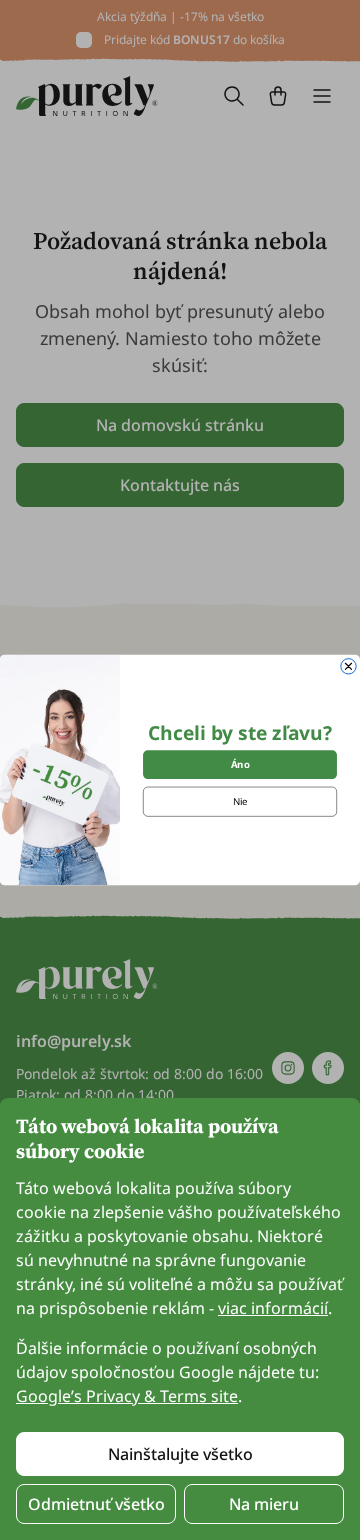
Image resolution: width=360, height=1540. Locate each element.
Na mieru (264, 1504)
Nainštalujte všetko (180, 1454)
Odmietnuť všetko (96, 1504)
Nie (240, 801)
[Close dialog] (348, 666)
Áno (240, 764)
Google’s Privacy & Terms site (127, 1396)
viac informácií (273, 1308)
